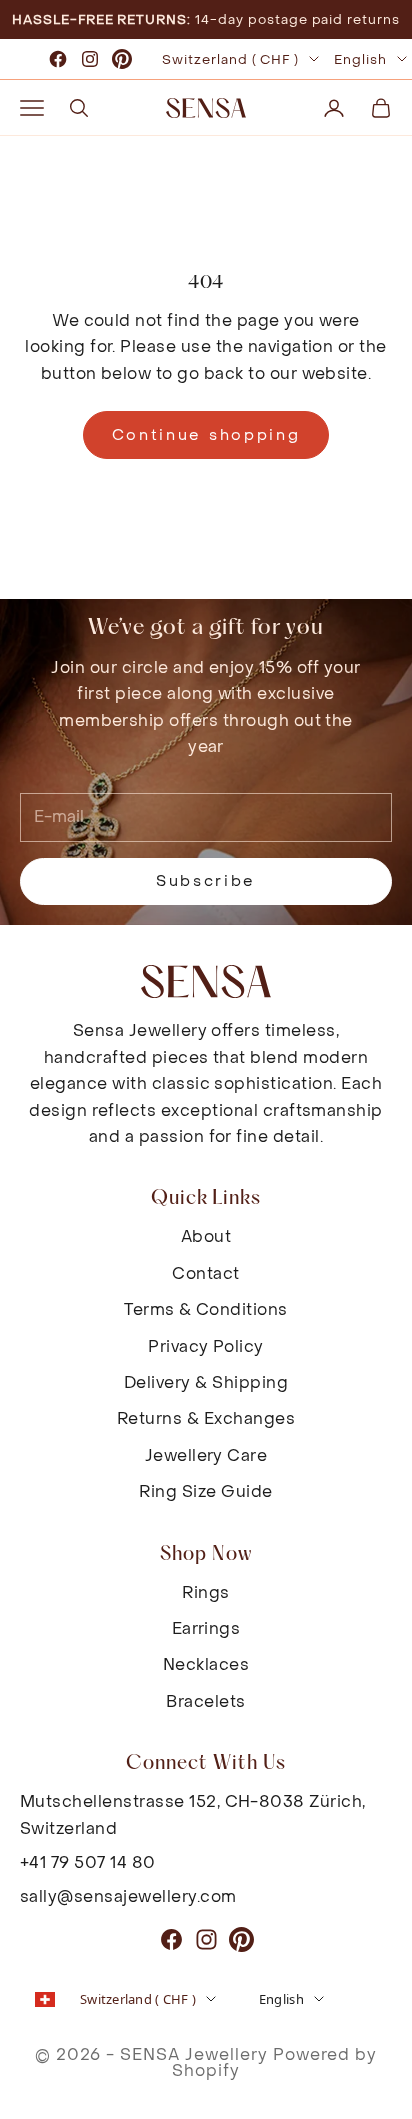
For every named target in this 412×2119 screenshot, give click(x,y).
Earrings (206, 1628)
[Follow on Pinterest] (122, 59)
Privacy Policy (206, 1346)
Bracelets (205, 1701)
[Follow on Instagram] (90, 59)
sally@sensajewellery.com (128, 1896)
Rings (205, 1592)
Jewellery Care (206, 1455)
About (206, 1236)
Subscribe (206, 881)
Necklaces (206, 1664)
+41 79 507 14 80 (88, 1862)
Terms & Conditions (206, 1309)
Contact (205, 1273)
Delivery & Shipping (206, 1382)
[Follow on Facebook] (58, 59)
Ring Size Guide (205, 1491)
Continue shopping (206, 435)
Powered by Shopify (274, 2062)
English (360, 59)
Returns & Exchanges (206, 1418)
